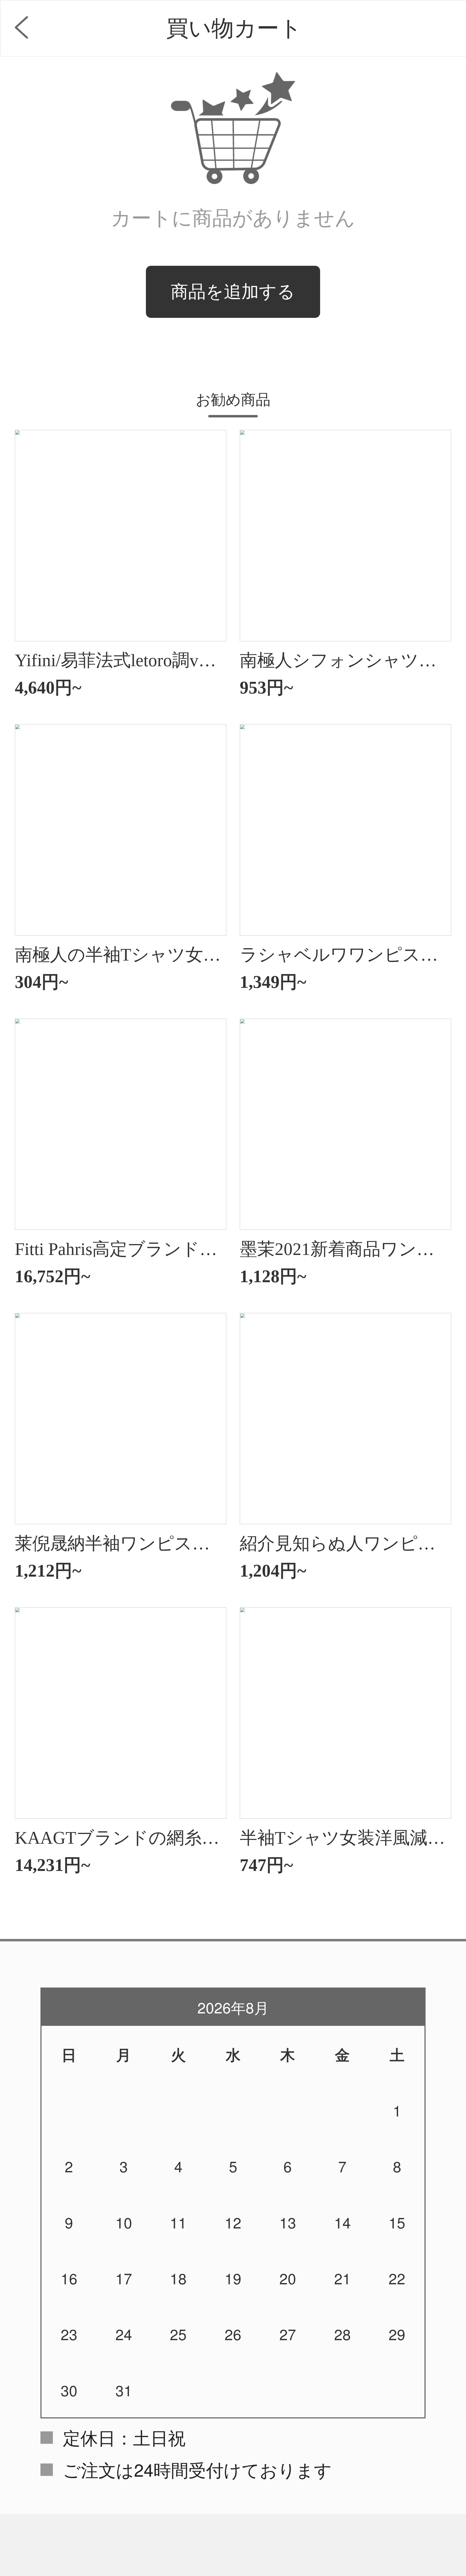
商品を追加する (233, 292)
